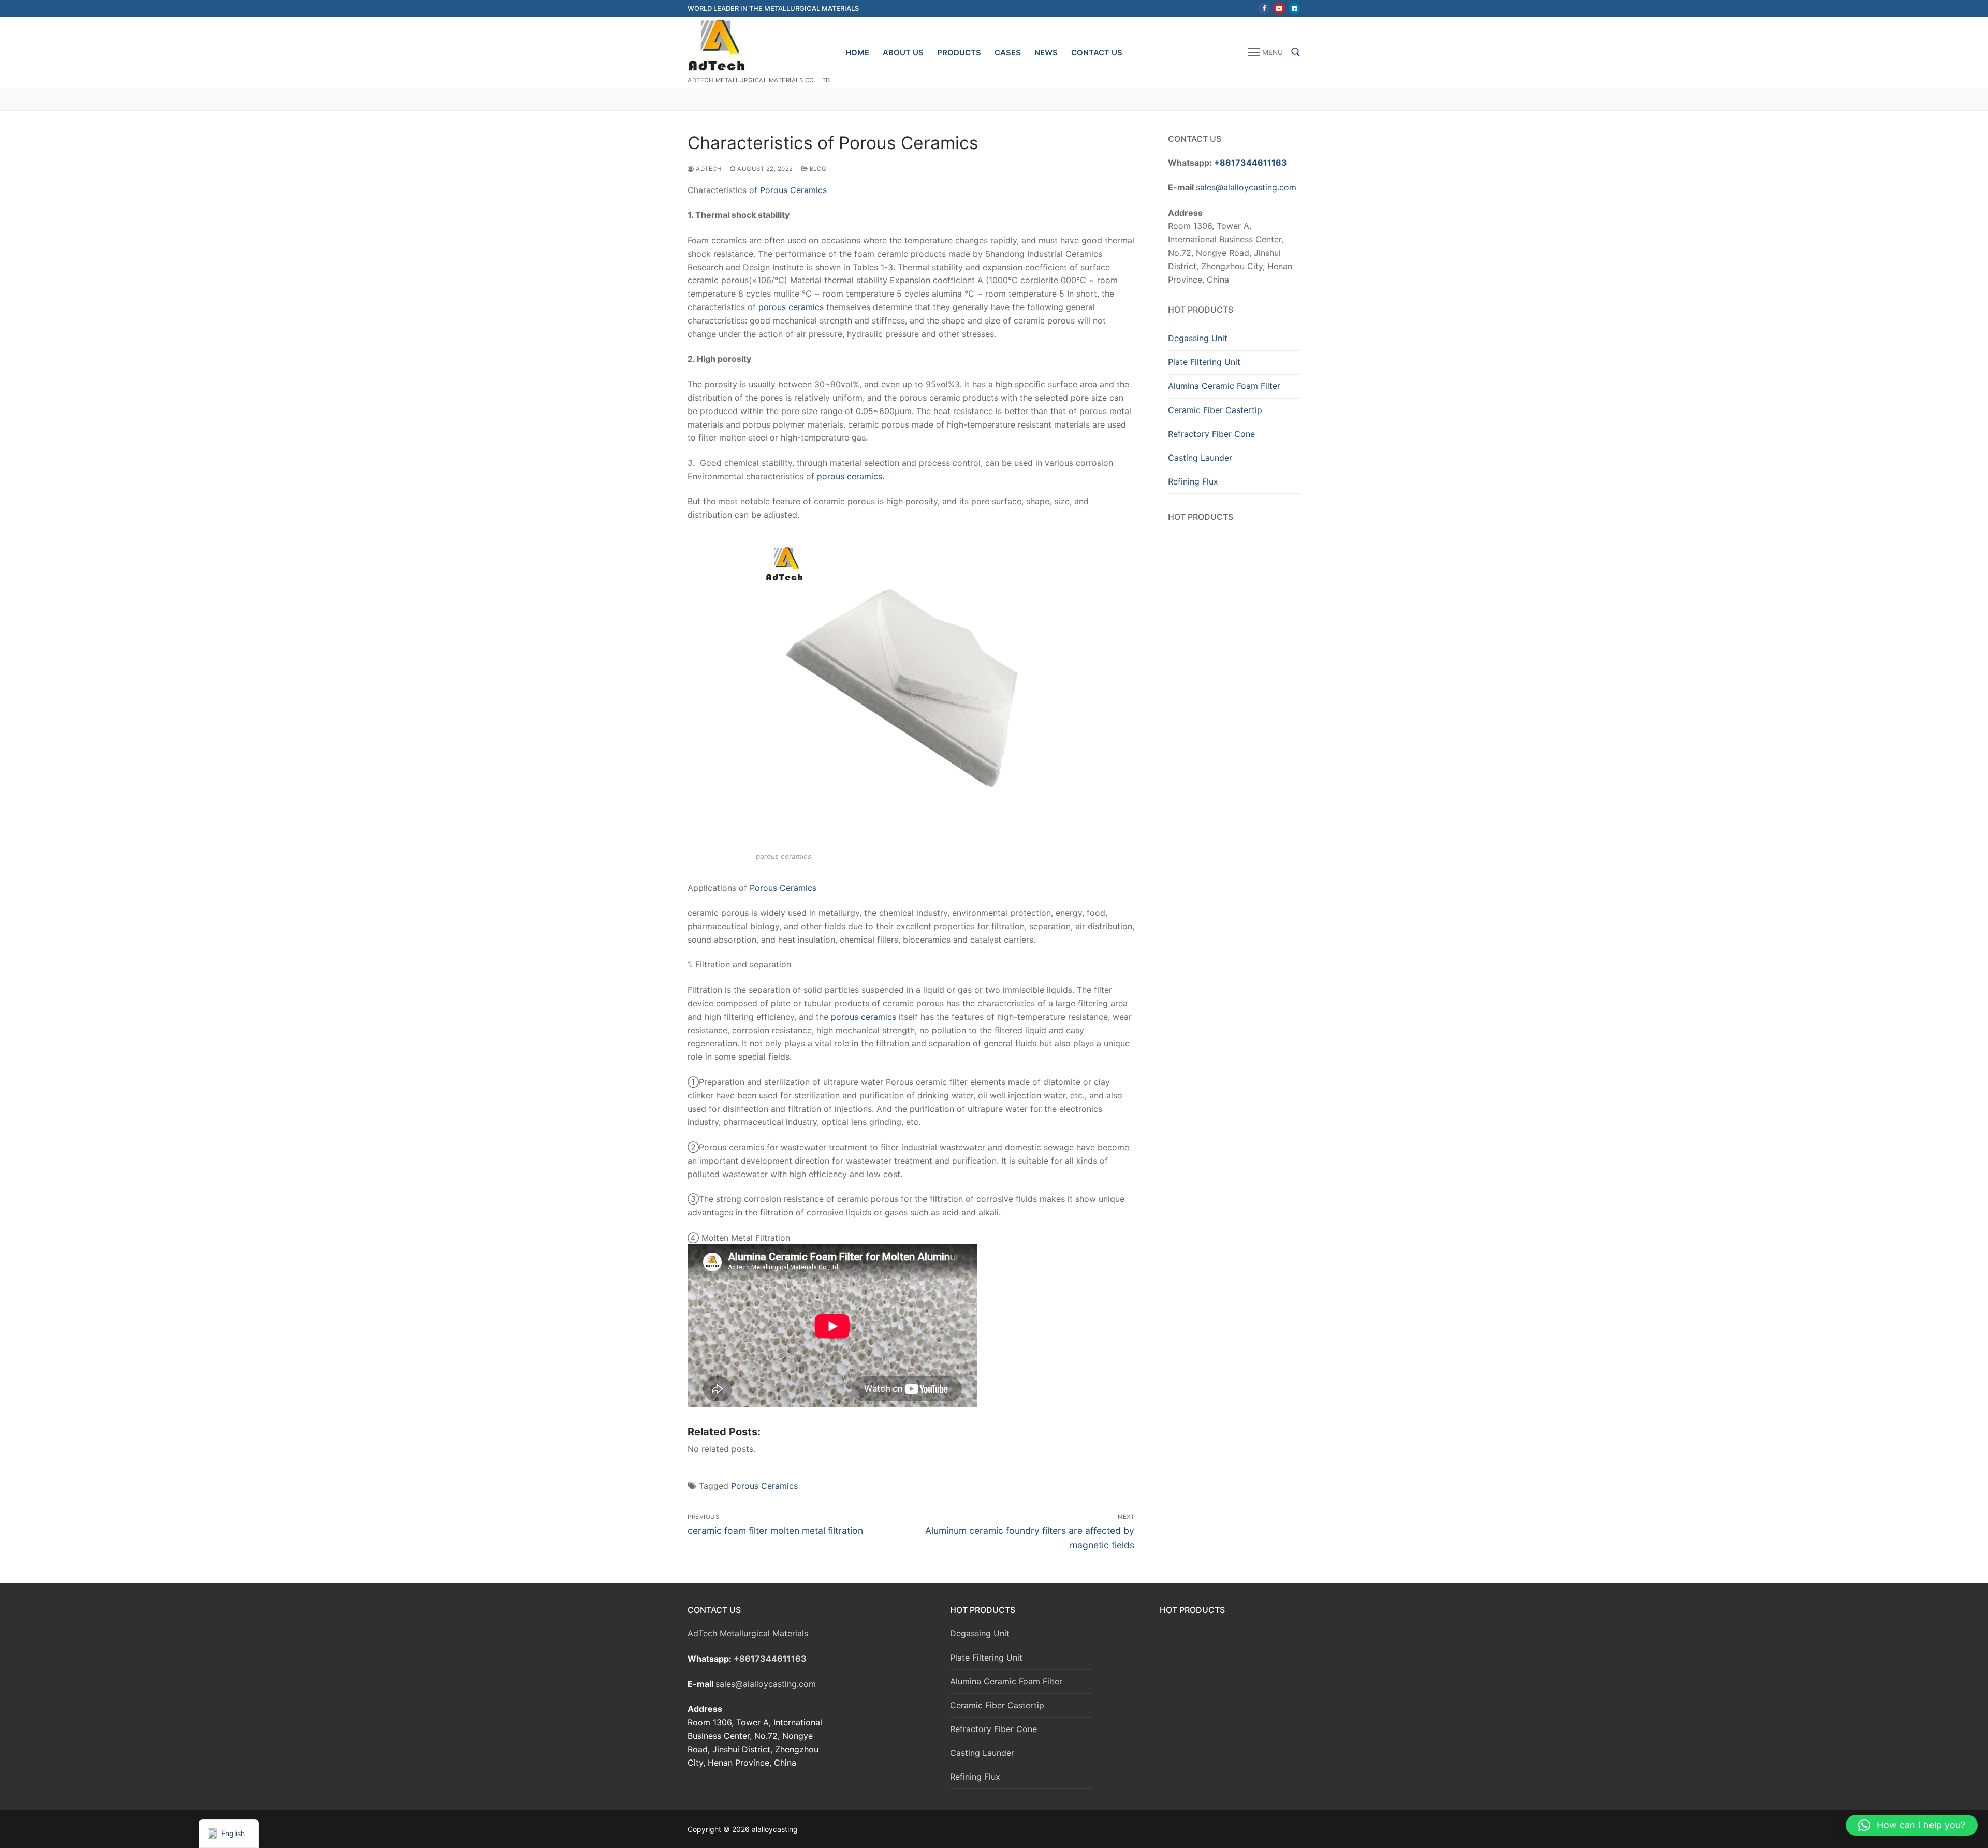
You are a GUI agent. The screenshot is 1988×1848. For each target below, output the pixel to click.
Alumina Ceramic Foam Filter (1224, 386)
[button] (1912, 1825)
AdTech (708, 169)
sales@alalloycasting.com (1246, 187)
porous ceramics (791, 307)
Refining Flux (1193, 481)
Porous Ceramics (793, 190)
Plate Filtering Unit (1204, 362)
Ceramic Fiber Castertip (1215, 410)
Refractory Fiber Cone (1211, 434)
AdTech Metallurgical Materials (748, 1633)
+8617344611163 (1251, 163)
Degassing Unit (1198, 338)
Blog (817, 169)
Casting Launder (1200, 458)
